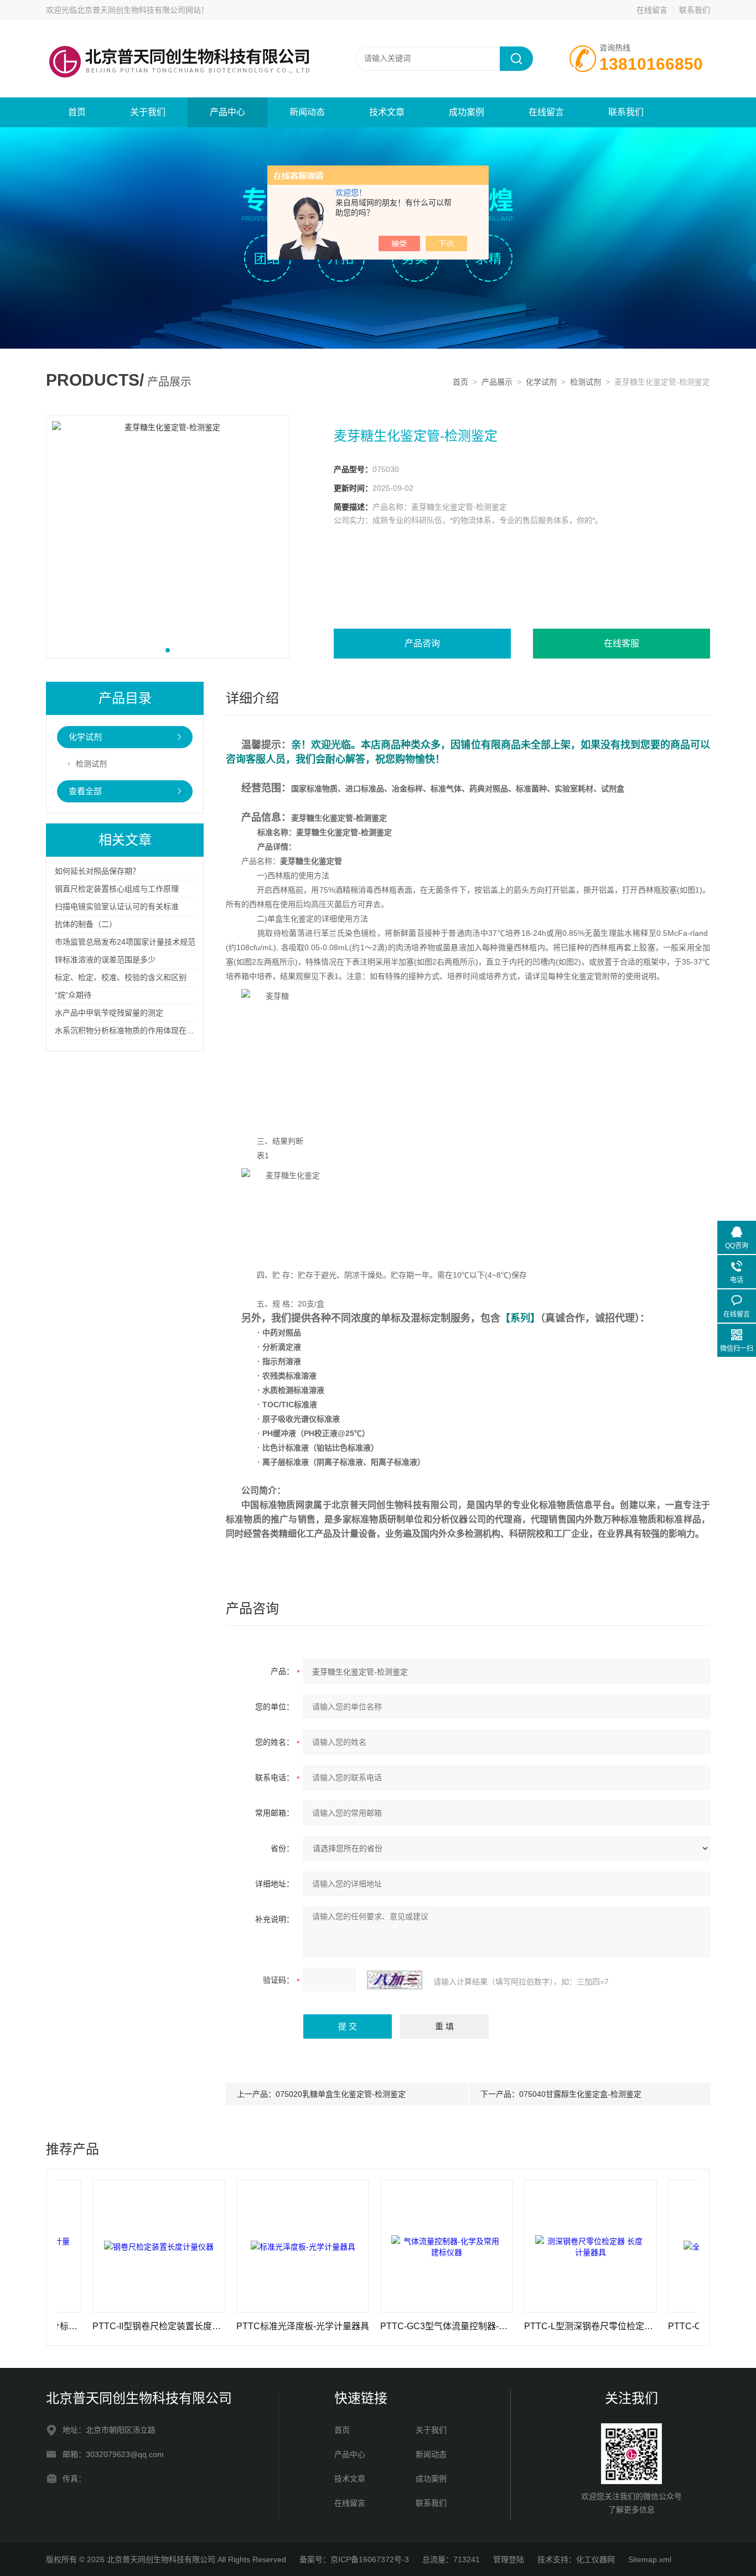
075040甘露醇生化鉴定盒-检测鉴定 (580, 2094)
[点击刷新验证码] (395, 1980)
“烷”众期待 (73, 995)
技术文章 (387, 112)
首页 (77, 112)
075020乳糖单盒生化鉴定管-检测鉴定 (341, 2094)
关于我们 (148, 112)
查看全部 (85, 791)
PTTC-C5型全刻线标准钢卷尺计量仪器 (683, 2326)
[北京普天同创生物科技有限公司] (179, 31)
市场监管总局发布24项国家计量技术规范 (125, 942)
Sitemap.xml (650, 2559)
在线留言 (652, 10)
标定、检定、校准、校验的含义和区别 (121, 977)
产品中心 (227, 112)
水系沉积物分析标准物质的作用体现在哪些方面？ (140, 1030)
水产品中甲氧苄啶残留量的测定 (109, 1013)
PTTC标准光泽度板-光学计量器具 (251, 2326)
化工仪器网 (596, 2559)
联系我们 (695, 10)
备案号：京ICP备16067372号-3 (354, 2559)
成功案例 (467, 112)
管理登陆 (509, 2559)
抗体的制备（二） (86, 924)
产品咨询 (422, 643)
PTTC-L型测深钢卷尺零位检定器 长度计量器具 (539, 2326)
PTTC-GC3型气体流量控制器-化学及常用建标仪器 (395, 2326)
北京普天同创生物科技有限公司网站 (139, 10)
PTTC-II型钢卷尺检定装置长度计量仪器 (107, 2326)
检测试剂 (586, 382)
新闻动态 (307, 112)
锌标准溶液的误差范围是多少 (105, 960)
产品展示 (497, 382)
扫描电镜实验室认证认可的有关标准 (117, 906)
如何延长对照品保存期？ (97, 871)
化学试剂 (541, 382)
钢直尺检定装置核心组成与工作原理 (117, 889)
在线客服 (622, 643)
